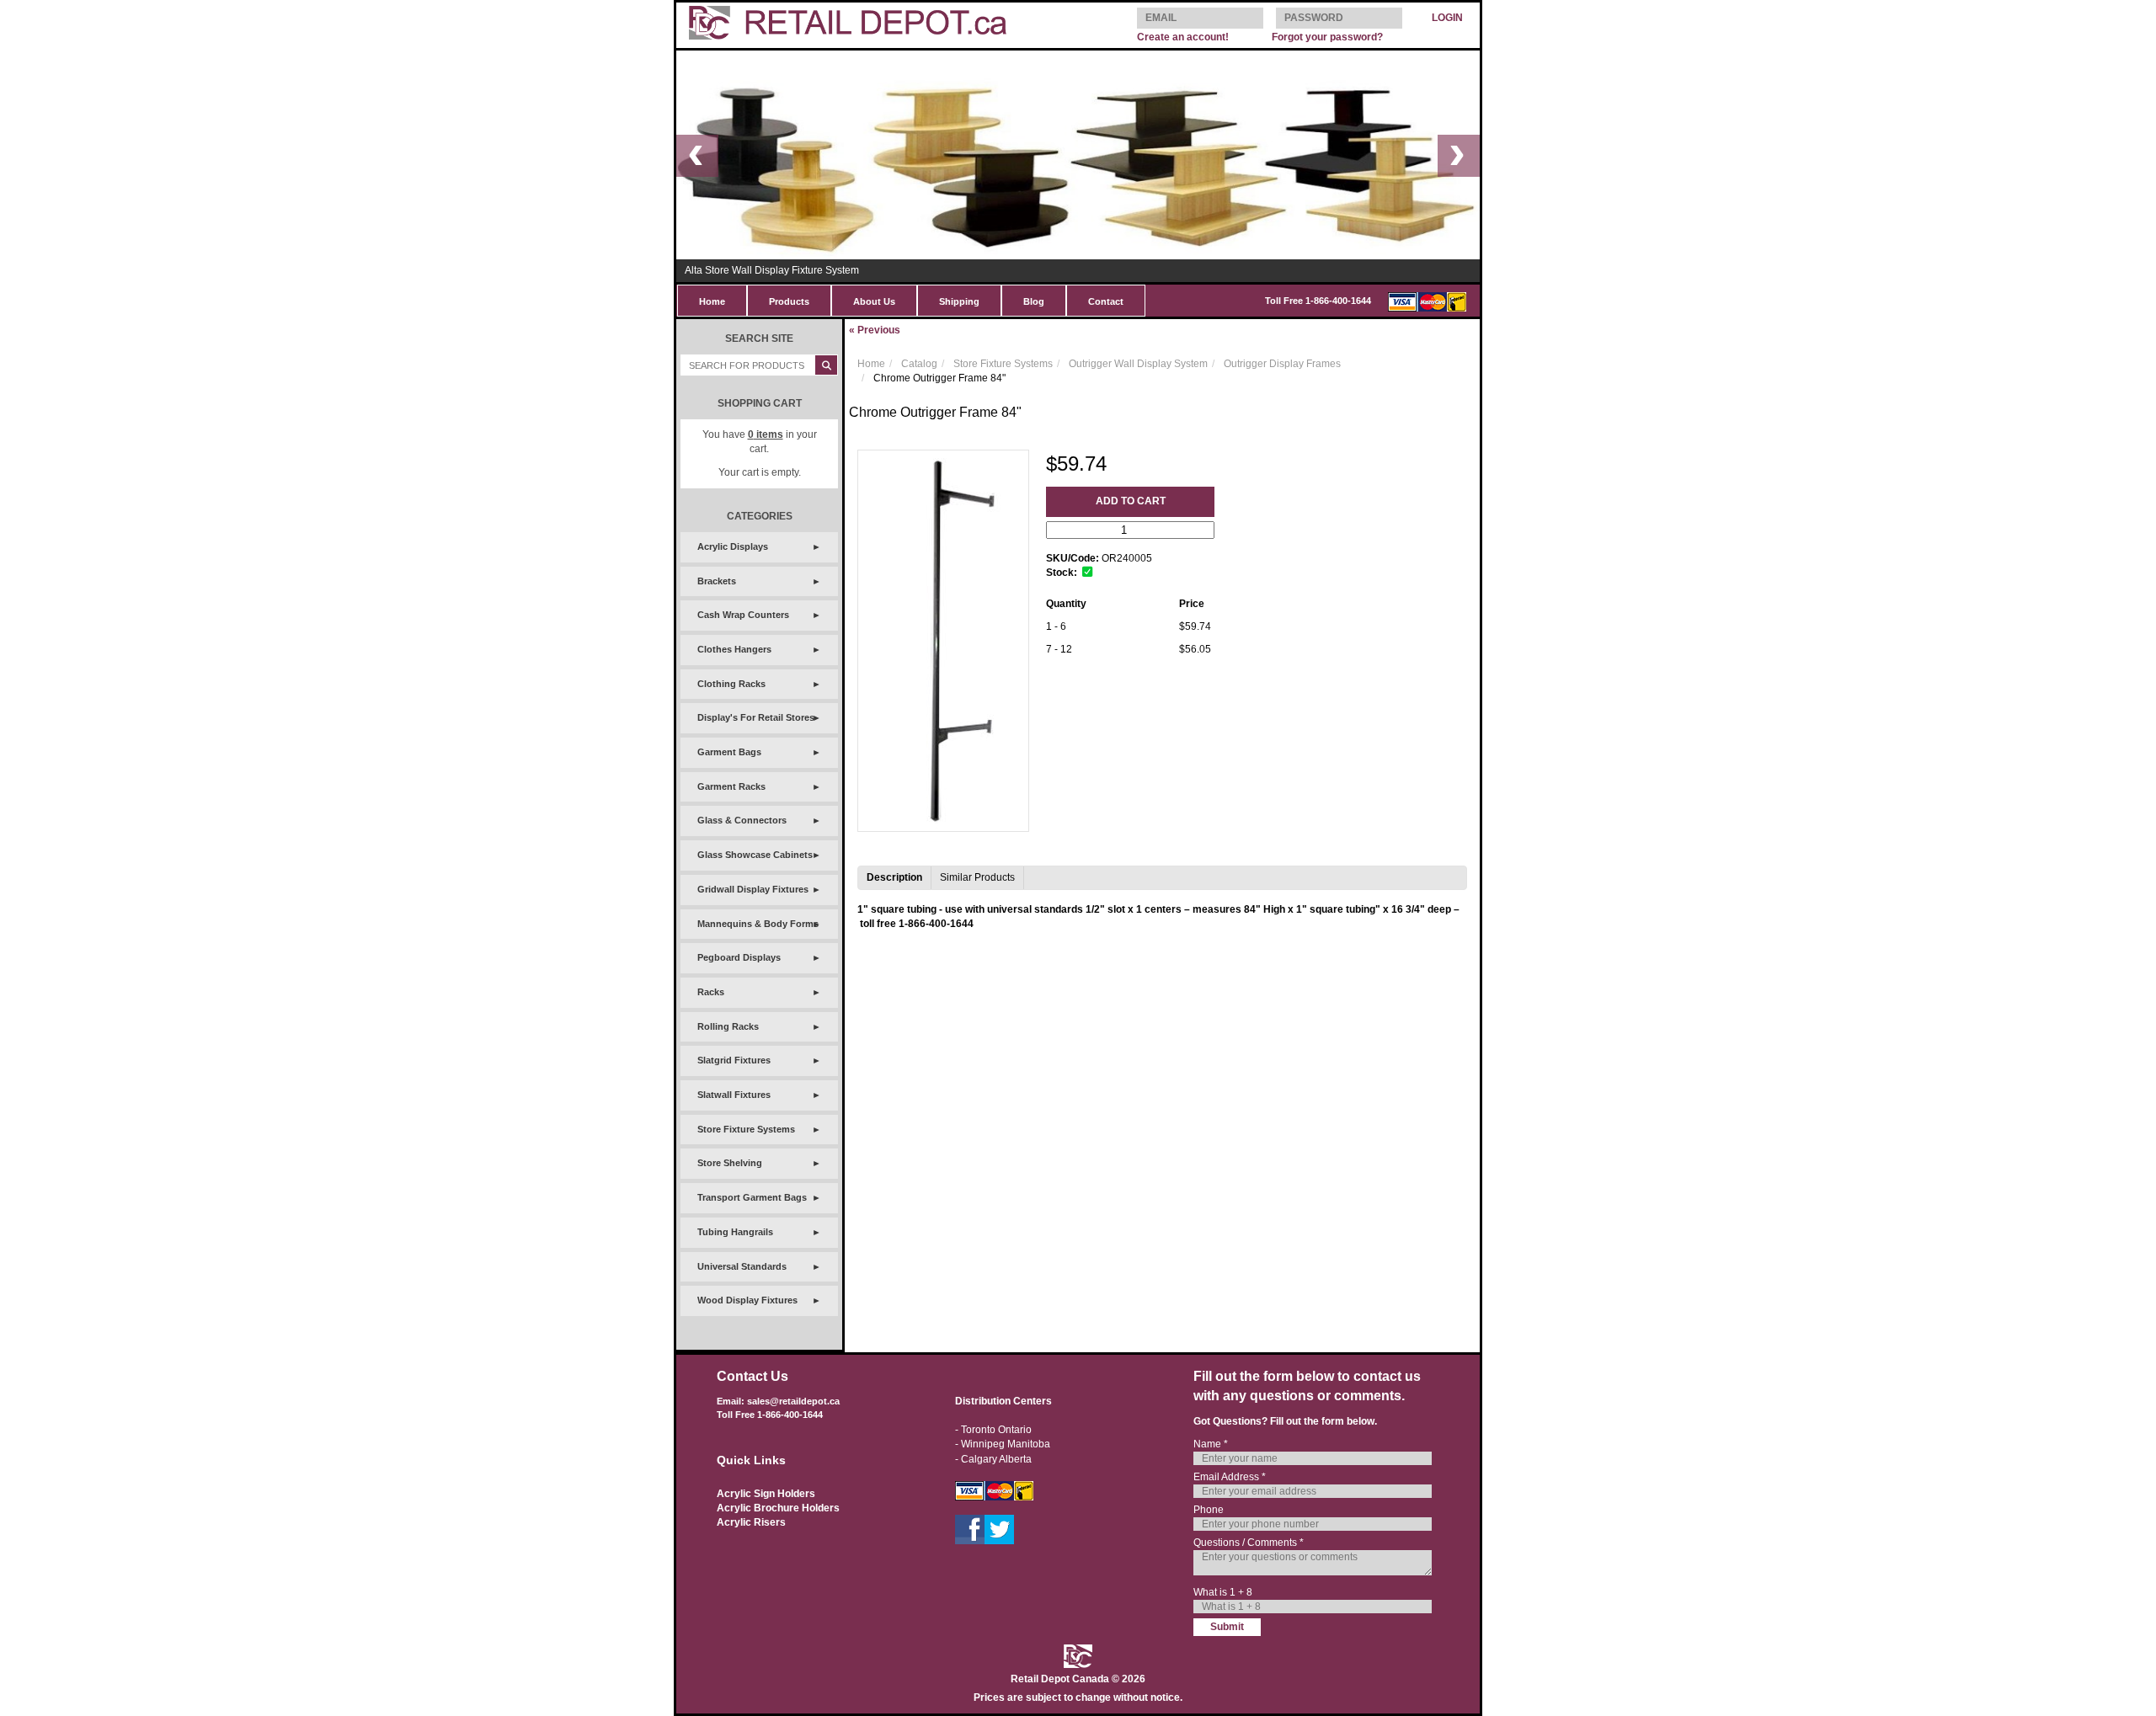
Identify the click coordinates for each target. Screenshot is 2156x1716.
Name (1211, 1444)
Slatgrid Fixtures (734, 1060)
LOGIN (1447, 18)
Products (789, 301)
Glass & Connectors (742, 820)
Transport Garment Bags (752, 1197)
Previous (875, 330)
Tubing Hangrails (735, 1232)
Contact (1106, 301)
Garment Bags (729, 752)
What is (1223, 1592)
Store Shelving (730, 1163)
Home (712, 301)
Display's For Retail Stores (756, 717)
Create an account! (1183, 37)
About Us (874, 301)
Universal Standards (742, 1266)
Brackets (717, 581)
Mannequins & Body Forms (758, 924)
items (766, 434)
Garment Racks (731, 786)
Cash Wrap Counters (743, 615)
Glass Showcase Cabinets (755, 855)
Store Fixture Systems (746, 1129)
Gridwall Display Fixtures (753, 889)
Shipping (959, 301)
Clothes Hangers (734, 649)
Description (894, 877)
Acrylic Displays (733, 546)
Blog (1034, 301)
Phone (1209, 1510)
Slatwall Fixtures (734, 1095)
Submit (1227, 1627)
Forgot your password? (1327, 37)
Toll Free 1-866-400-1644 (1318, 301)
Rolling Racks (728, 1026)
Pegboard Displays (739, 957)
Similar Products (977, 877)
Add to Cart (1131, 501)
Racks (711, 992)
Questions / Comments (1249, 1543)
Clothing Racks (731, 684)
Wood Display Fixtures (747, 1300)
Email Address (1230, 1477)
